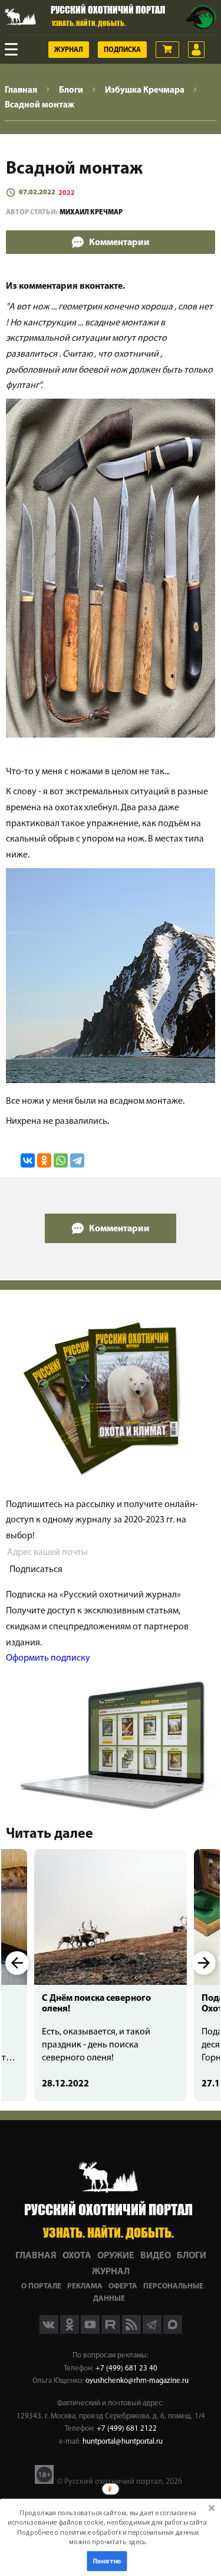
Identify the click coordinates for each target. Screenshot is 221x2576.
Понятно (107, 2561)
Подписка (122, 50)
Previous (17, 1963)
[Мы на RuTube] (112, 2332)
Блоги (192, 2256)
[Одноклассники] (44, 1160)
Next (204, 1963)
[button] (108, 2527)
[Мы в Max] (173, 2332)
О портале (41, 2286)
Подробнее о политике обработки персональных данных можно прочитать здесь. (108, 2537)
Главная (36, 2256)
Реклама (85, 2286)
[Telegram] (77, 1160)
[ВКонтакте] (28, 1160)
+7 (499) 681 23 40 (126, 2368)
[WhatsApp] (61, 1160)
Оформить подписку (48, 1658)
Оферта (123, 2286)
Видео (156, 2256)
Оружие (116, 2256)
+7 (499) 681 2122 (127, 2429)
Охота (77, 2256)
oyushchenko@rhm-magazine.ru (137, 2381)
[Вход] (196, 50)
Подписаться (36, 1570)
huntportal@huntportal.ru (123, 2442)
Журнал (69, 50)
